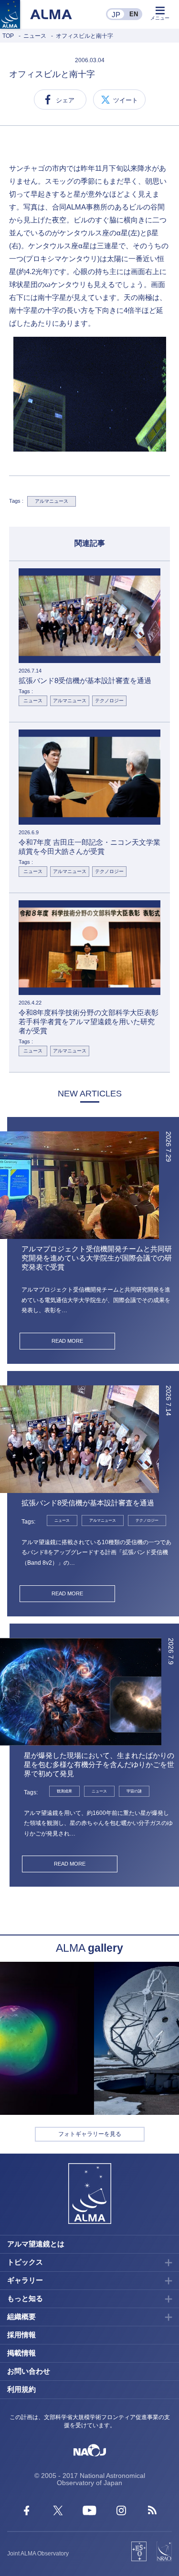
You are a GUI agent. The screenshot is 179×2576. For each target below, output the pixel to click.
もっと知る (25, 2298)
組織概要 (21, 2316)
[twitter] (58, 2513)
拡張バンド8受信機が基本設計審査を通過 (88, 1503)
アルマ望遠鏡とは (36, 2244)
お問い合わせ (29, 2371)
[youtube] (89, 2513)
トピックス (25, 2262)
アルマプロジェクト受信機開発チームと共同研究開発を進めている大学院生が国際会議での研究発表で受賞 (97, 1258)
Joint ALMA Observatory (38, 2554)
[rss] (153, 2513)
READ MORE (67, 1341)
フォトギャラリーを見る (90, 2134)
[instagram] (121, 2513)
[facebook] (26, 2513)
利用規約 (21, 2389)
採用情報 (21, 2335)
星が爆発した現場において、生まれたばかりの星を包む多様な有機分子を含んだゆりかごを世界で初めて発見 (99, 1764)
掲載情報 (21, 2353)
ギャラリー (25, 2280)
